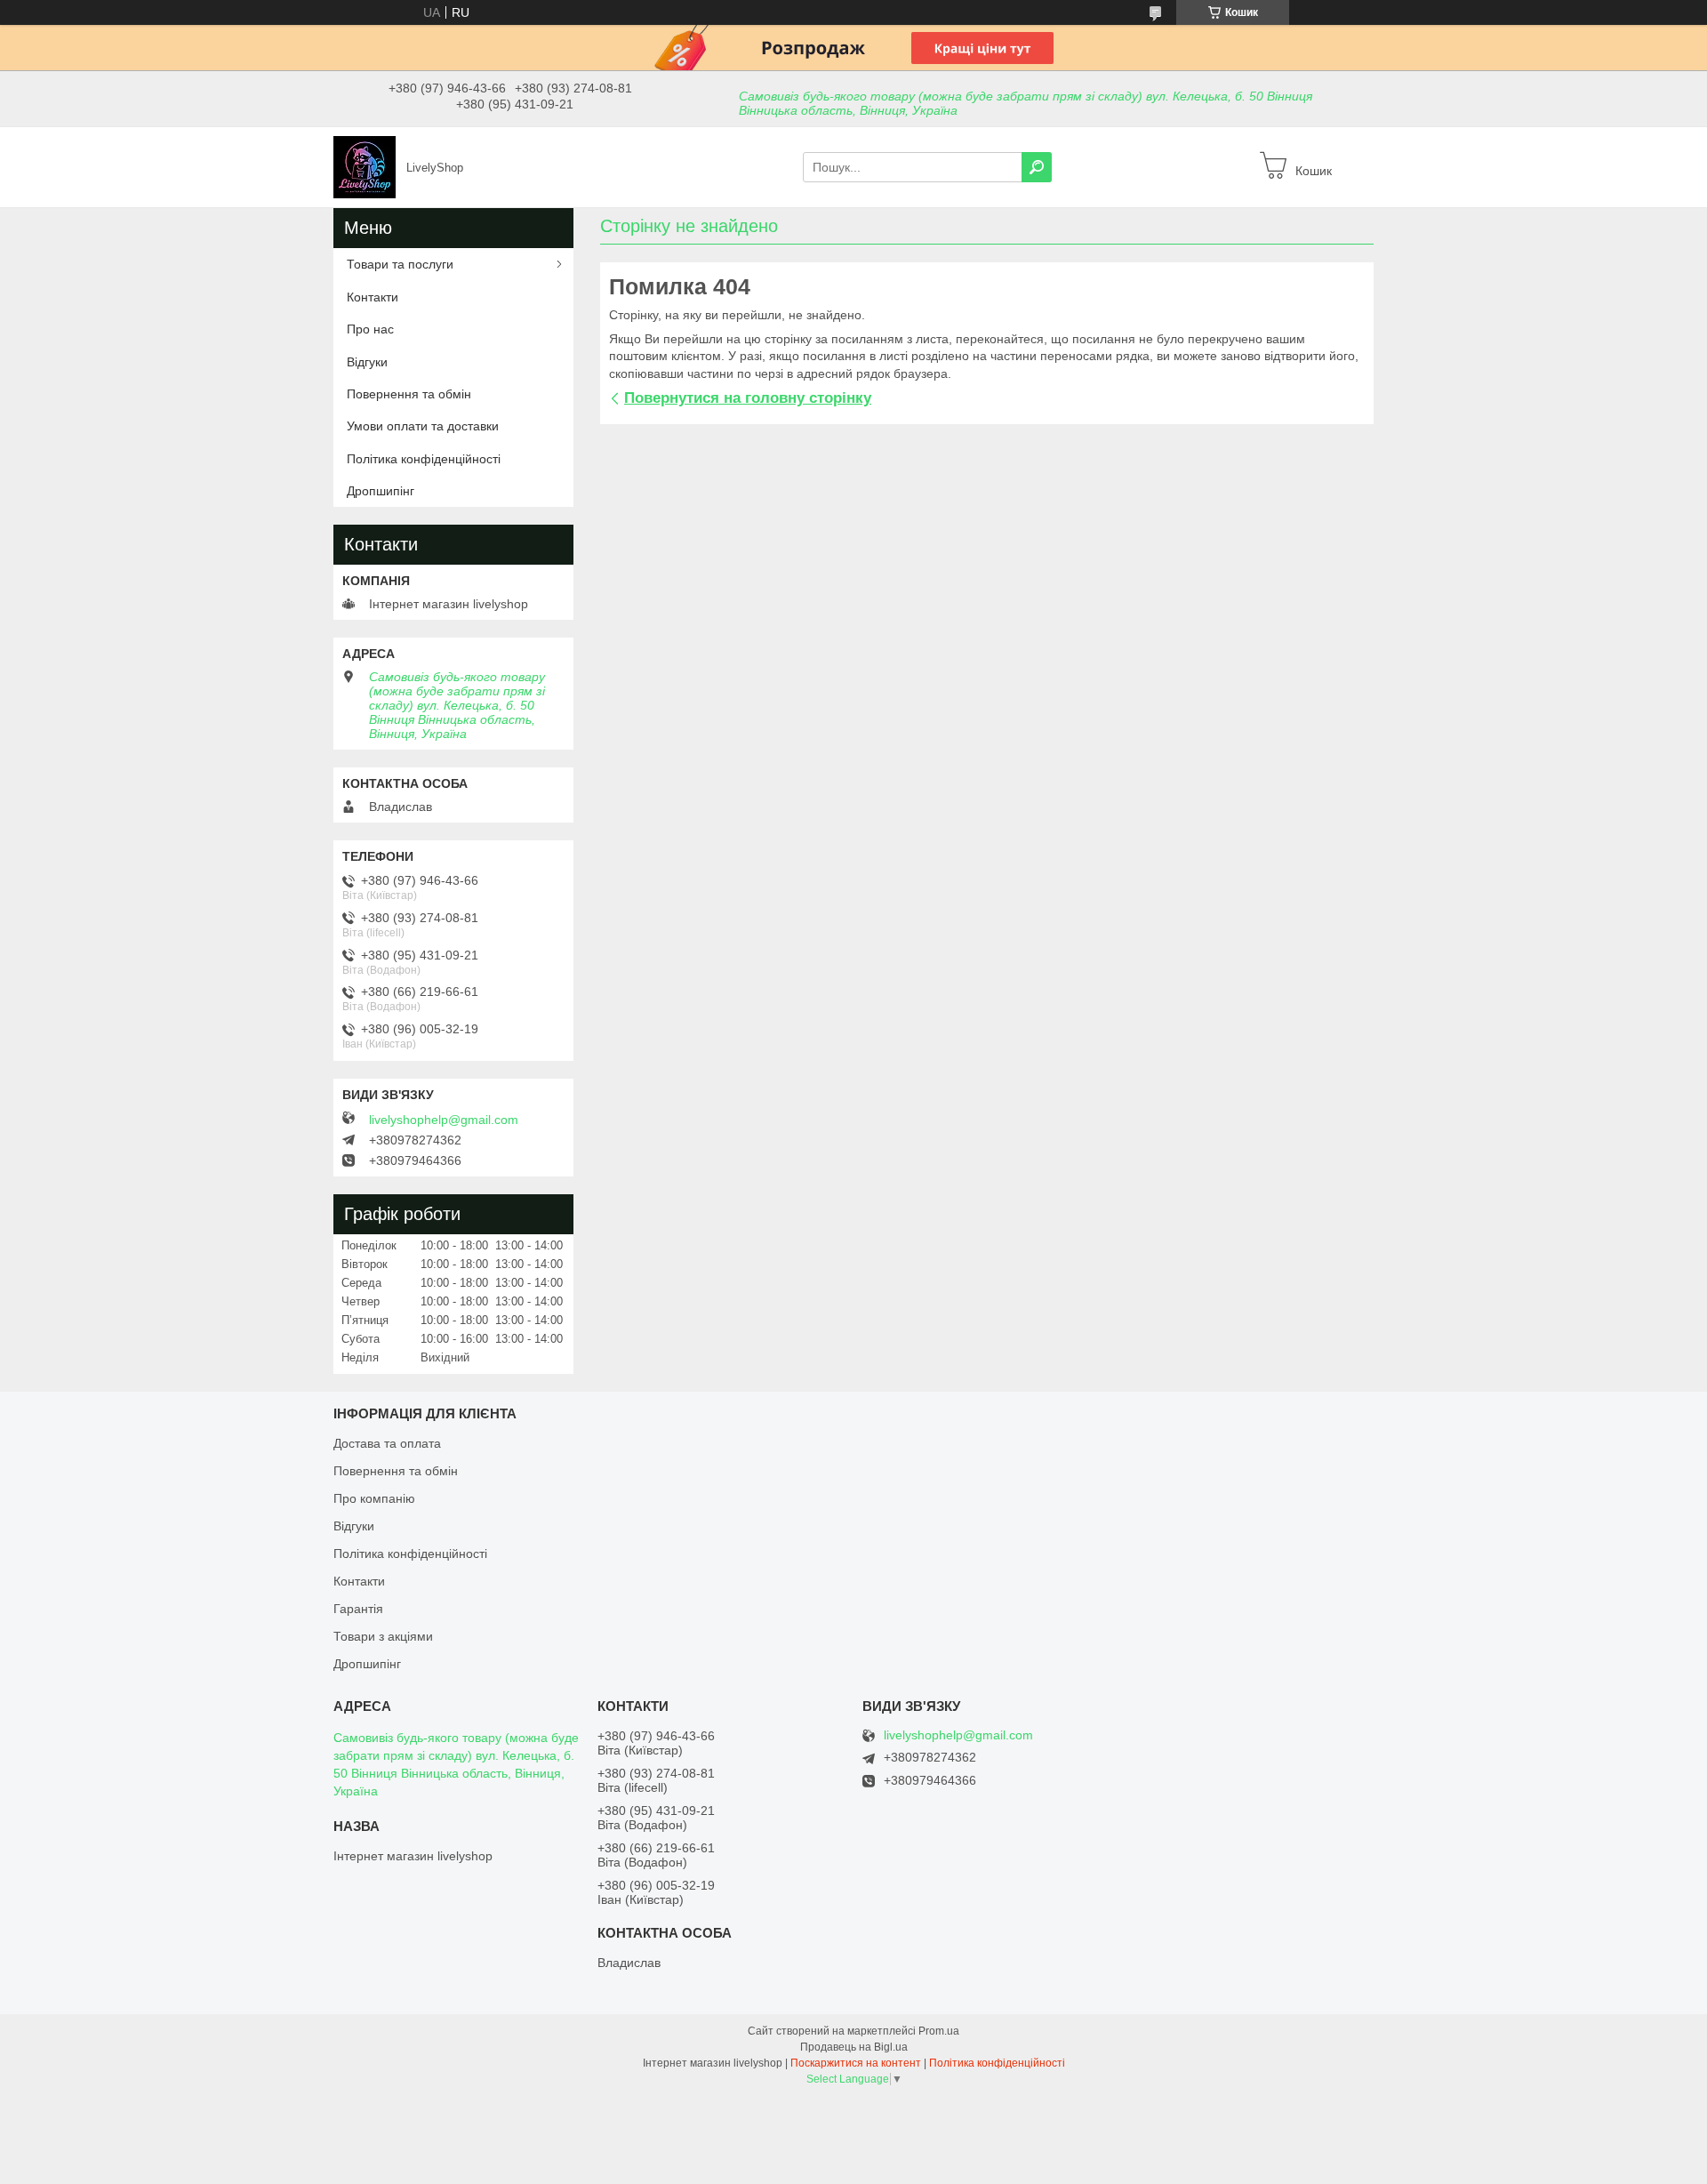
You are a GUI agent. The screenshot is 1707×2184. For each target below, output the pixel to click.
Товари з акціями (383, 1636)
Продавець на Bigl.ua (854, 2047)
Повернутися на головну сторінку (748, 398)
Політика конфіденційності (424, 459)
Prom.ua (939, 2031)
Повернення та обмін (409, 394)
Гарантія (358, 1609)
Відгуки (367, 362)
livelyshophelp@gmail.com (444, 1120)
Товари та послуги (400, 264)
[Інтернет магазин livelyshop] (365, 166)
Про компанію (374, 1498)
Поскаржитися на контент (856, 2063)
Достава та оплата (387, 1443)
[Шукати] (1037, 167)
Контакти (373, 297)
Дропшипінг (381, 491)
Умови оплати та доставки (423, 426)
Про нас (370, 329)
